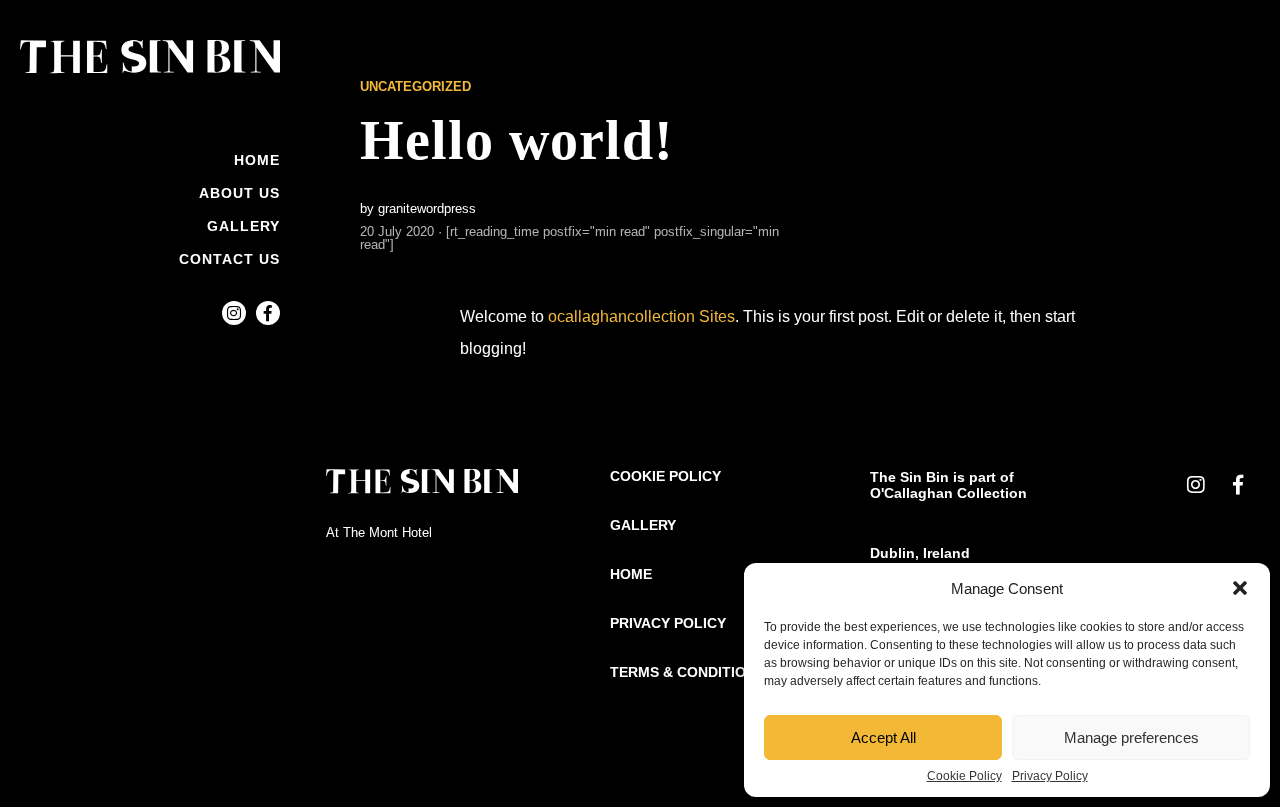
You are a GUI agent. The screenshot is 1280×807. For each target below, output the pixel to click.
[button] (1240, 588)
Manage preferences (1131, 737)
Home (257, 160)
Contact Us (229, 259)
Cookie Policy (964, 776)
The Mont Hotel (387, 532)
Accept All (883, 737)
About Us (239, 193)
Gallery (243, 226)
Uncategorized (415, 86)
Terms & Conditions (687, 672)
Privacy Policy (1050, 776)
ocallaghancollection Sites (641, 316)
